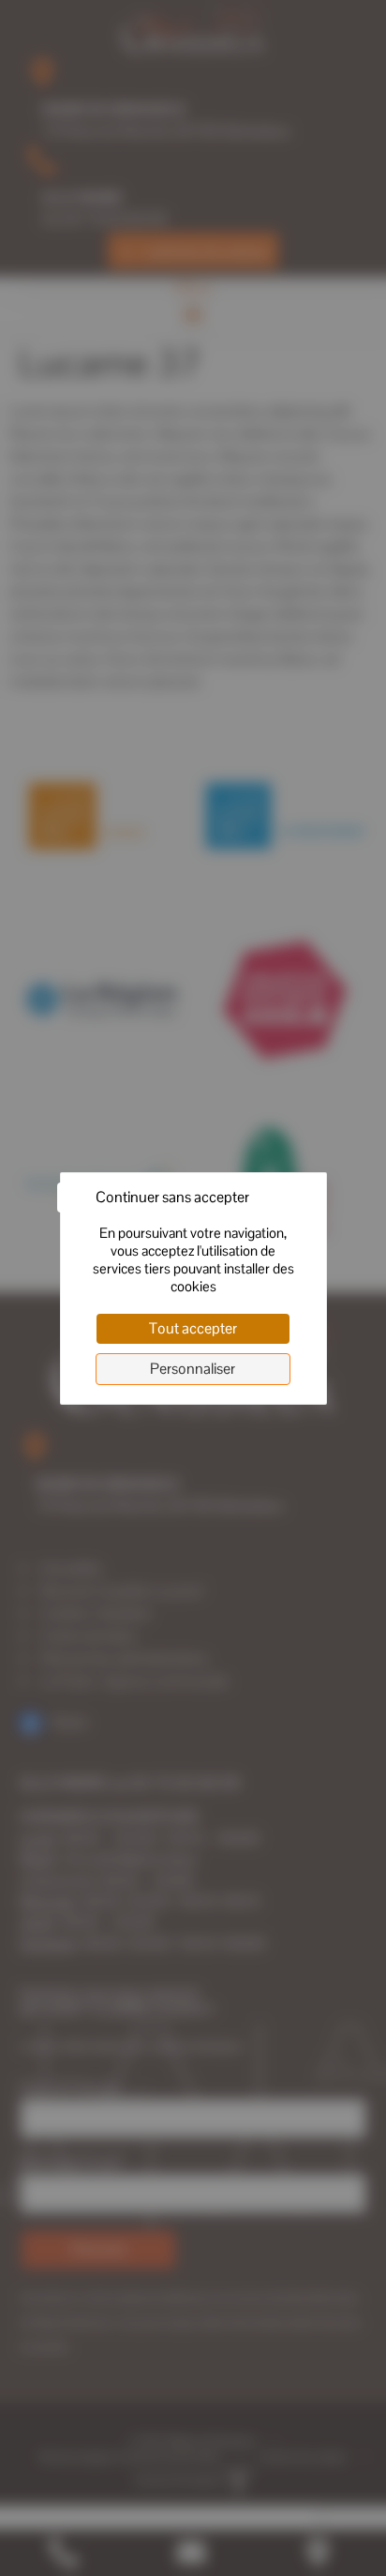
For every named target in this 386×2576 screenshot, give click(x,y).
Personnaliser (193, 1369)
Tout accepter (193, 1328)
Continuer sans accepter (172, 1197)
